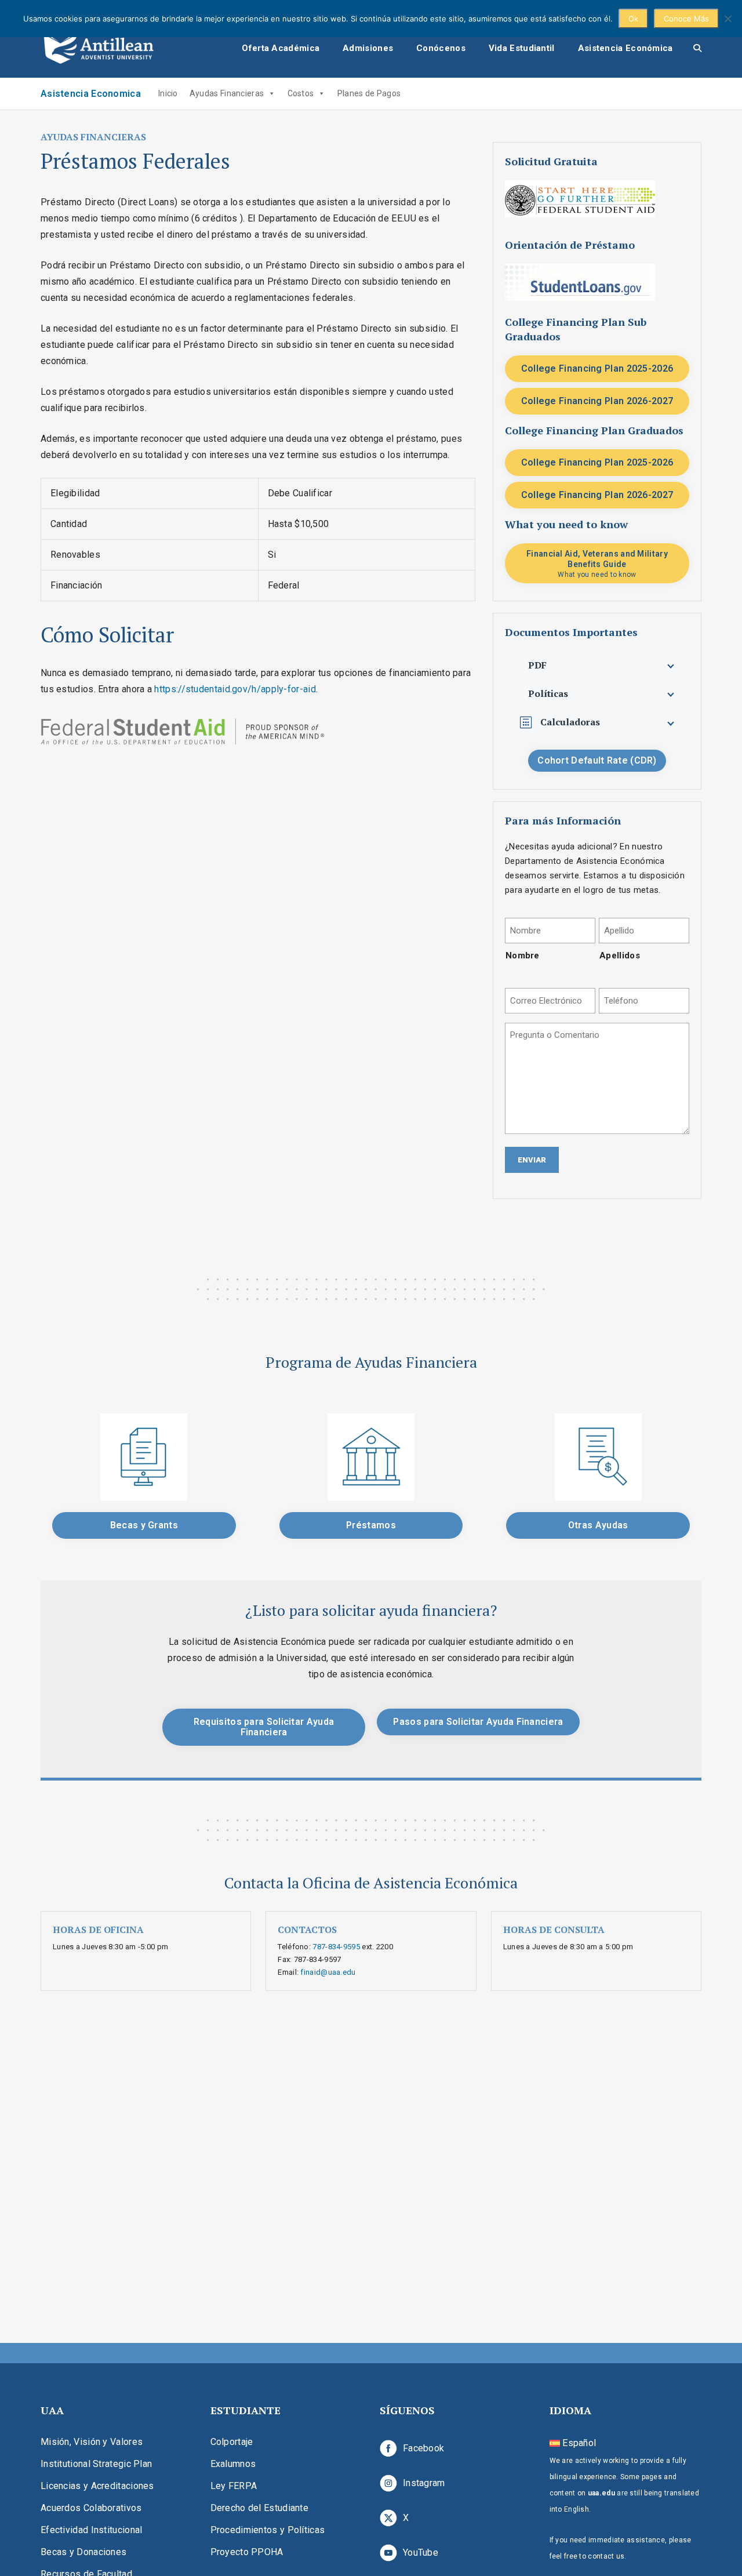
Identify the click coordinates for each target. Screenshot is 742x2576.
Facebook (423, 2448)
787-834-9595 (336, 1947)
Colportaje (232, 2442)
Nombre (523, 955)
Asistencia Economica (91, 94)
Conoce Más (686, 19)
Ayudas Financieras (227, 93)
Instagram (424, 2483)
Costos (301, 93)
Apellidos (620, 955)
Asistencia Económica (625, 48)
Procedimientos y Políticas (268, 2530)
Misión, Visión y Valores (92, 2442)
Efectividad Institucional (92, 2530)
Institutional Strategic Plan (96, 2464)
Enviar (532, 1160)
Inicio (168, 93)
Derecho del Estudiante (260, 2508)
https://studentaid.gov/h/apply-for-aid (235, 689)
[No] (728, 19)
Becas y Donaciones (83, 2552)
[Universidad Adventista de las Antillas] (99, 48)
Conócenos (441, 48)
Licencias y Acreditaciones (97, 2486)
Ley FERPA (234, 2486)
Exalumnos (233, 2464)
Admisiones (368, 48)
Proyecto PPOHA (247, 2552)
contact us (606, 2556)
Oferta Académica (281, 48)
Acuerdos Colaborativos (91, 2508)
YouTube (421, 2553)
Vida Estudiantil (522, 48)
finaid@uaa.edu (328, 1972)
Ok (633, 19)
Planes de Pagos (369, 93)
